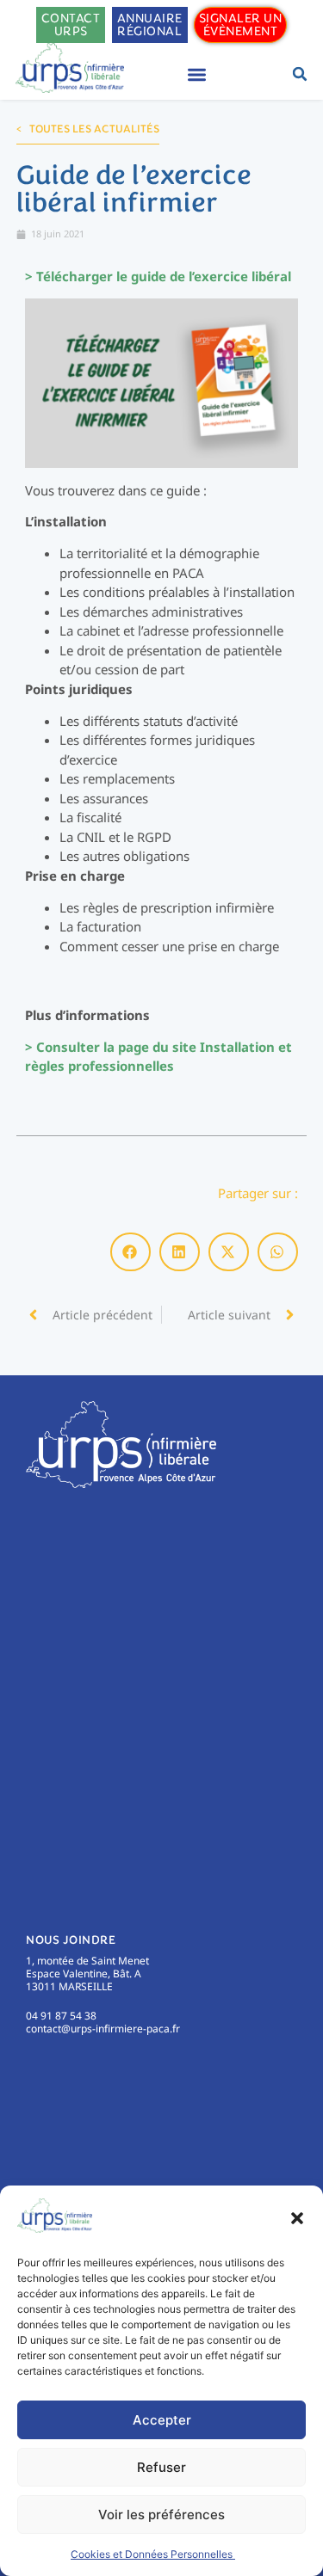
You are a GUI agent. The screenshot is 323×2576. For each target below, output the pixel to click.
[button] (297, 2218)
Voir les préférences (161, 2515)
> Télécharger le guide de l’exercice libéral (158, 276)
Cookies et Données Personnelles (153, 2554)
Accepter (162, 2420)
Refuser (161, 2467)
